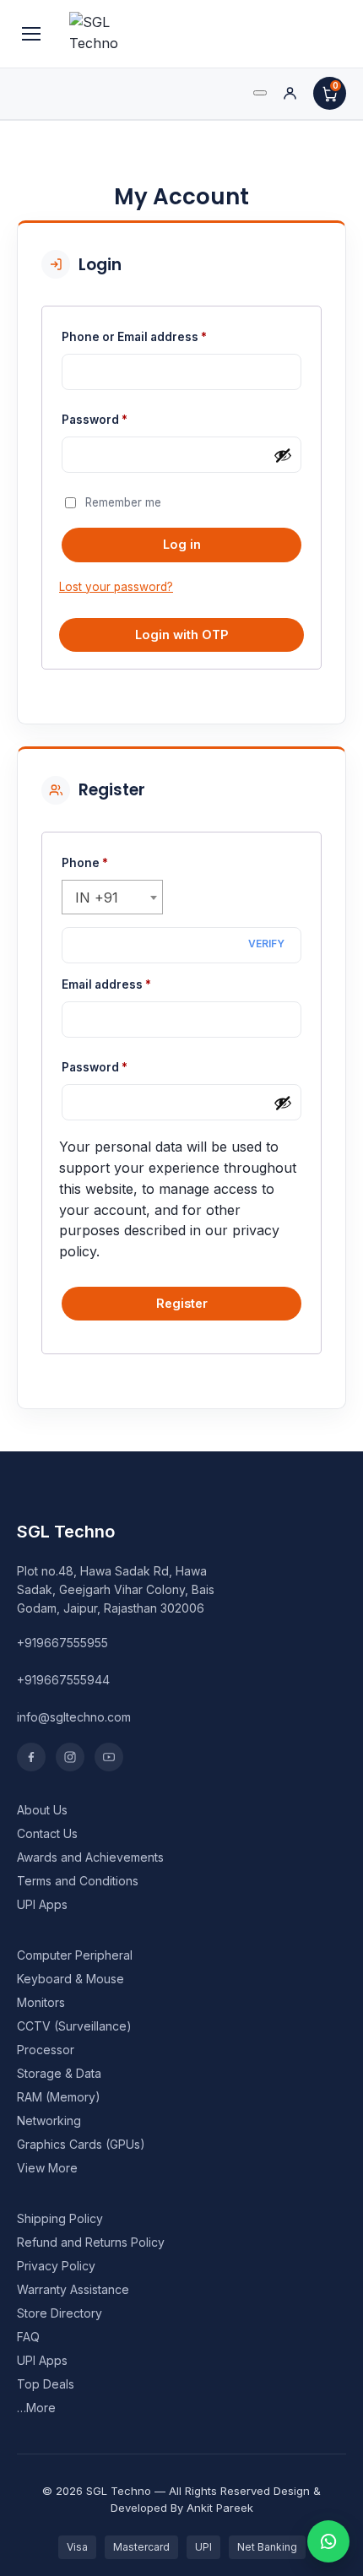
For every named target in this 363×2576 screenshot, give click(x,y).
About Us (42, 1810)
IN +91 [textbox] (97, 898)
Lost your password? (116, 587)
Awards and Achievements (90, 1857)
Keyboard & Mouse (70, 1979)
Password (121, 419)
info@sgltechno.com (74, 1717)
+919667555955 (62, 1643)
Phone (85, 863)
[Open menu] (31, 34)
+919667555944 (63, 1680)
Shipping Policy (60, 2218)
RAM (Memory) (59, 2097)
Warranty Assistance (73, 2289)
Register (182, 1303)
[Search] (260, 93)
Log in (182, 544)
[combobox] (112, 897)
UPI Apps (42, 1904)
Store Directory (60, 2313)
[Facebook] (31, 1757)
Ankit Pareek (220, 2508)
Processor (46, 2050)
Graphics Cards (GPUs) (81, 2144)
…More (36, 2408)
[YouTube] (109, 1757)
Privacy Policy (56, 2266)
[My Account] (290, 93)
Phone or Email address (161, 336)
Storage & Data (59, 2073)
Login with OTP (182, 635)
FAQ (28, 2337)
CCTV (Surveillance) (74, 2026)
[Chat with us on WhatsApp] (328, 2541)
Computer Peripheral (75, 1955)
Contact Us (47, 1833)
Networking (49, 2120)
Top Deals (46, 2384)
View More (47, 2168)
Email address (133, 984)
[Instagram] (70, 1757)
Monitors (41, 2002)
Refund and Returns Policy (91, 2242)
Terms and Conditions (78, 1881)
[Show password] (283, 455)
